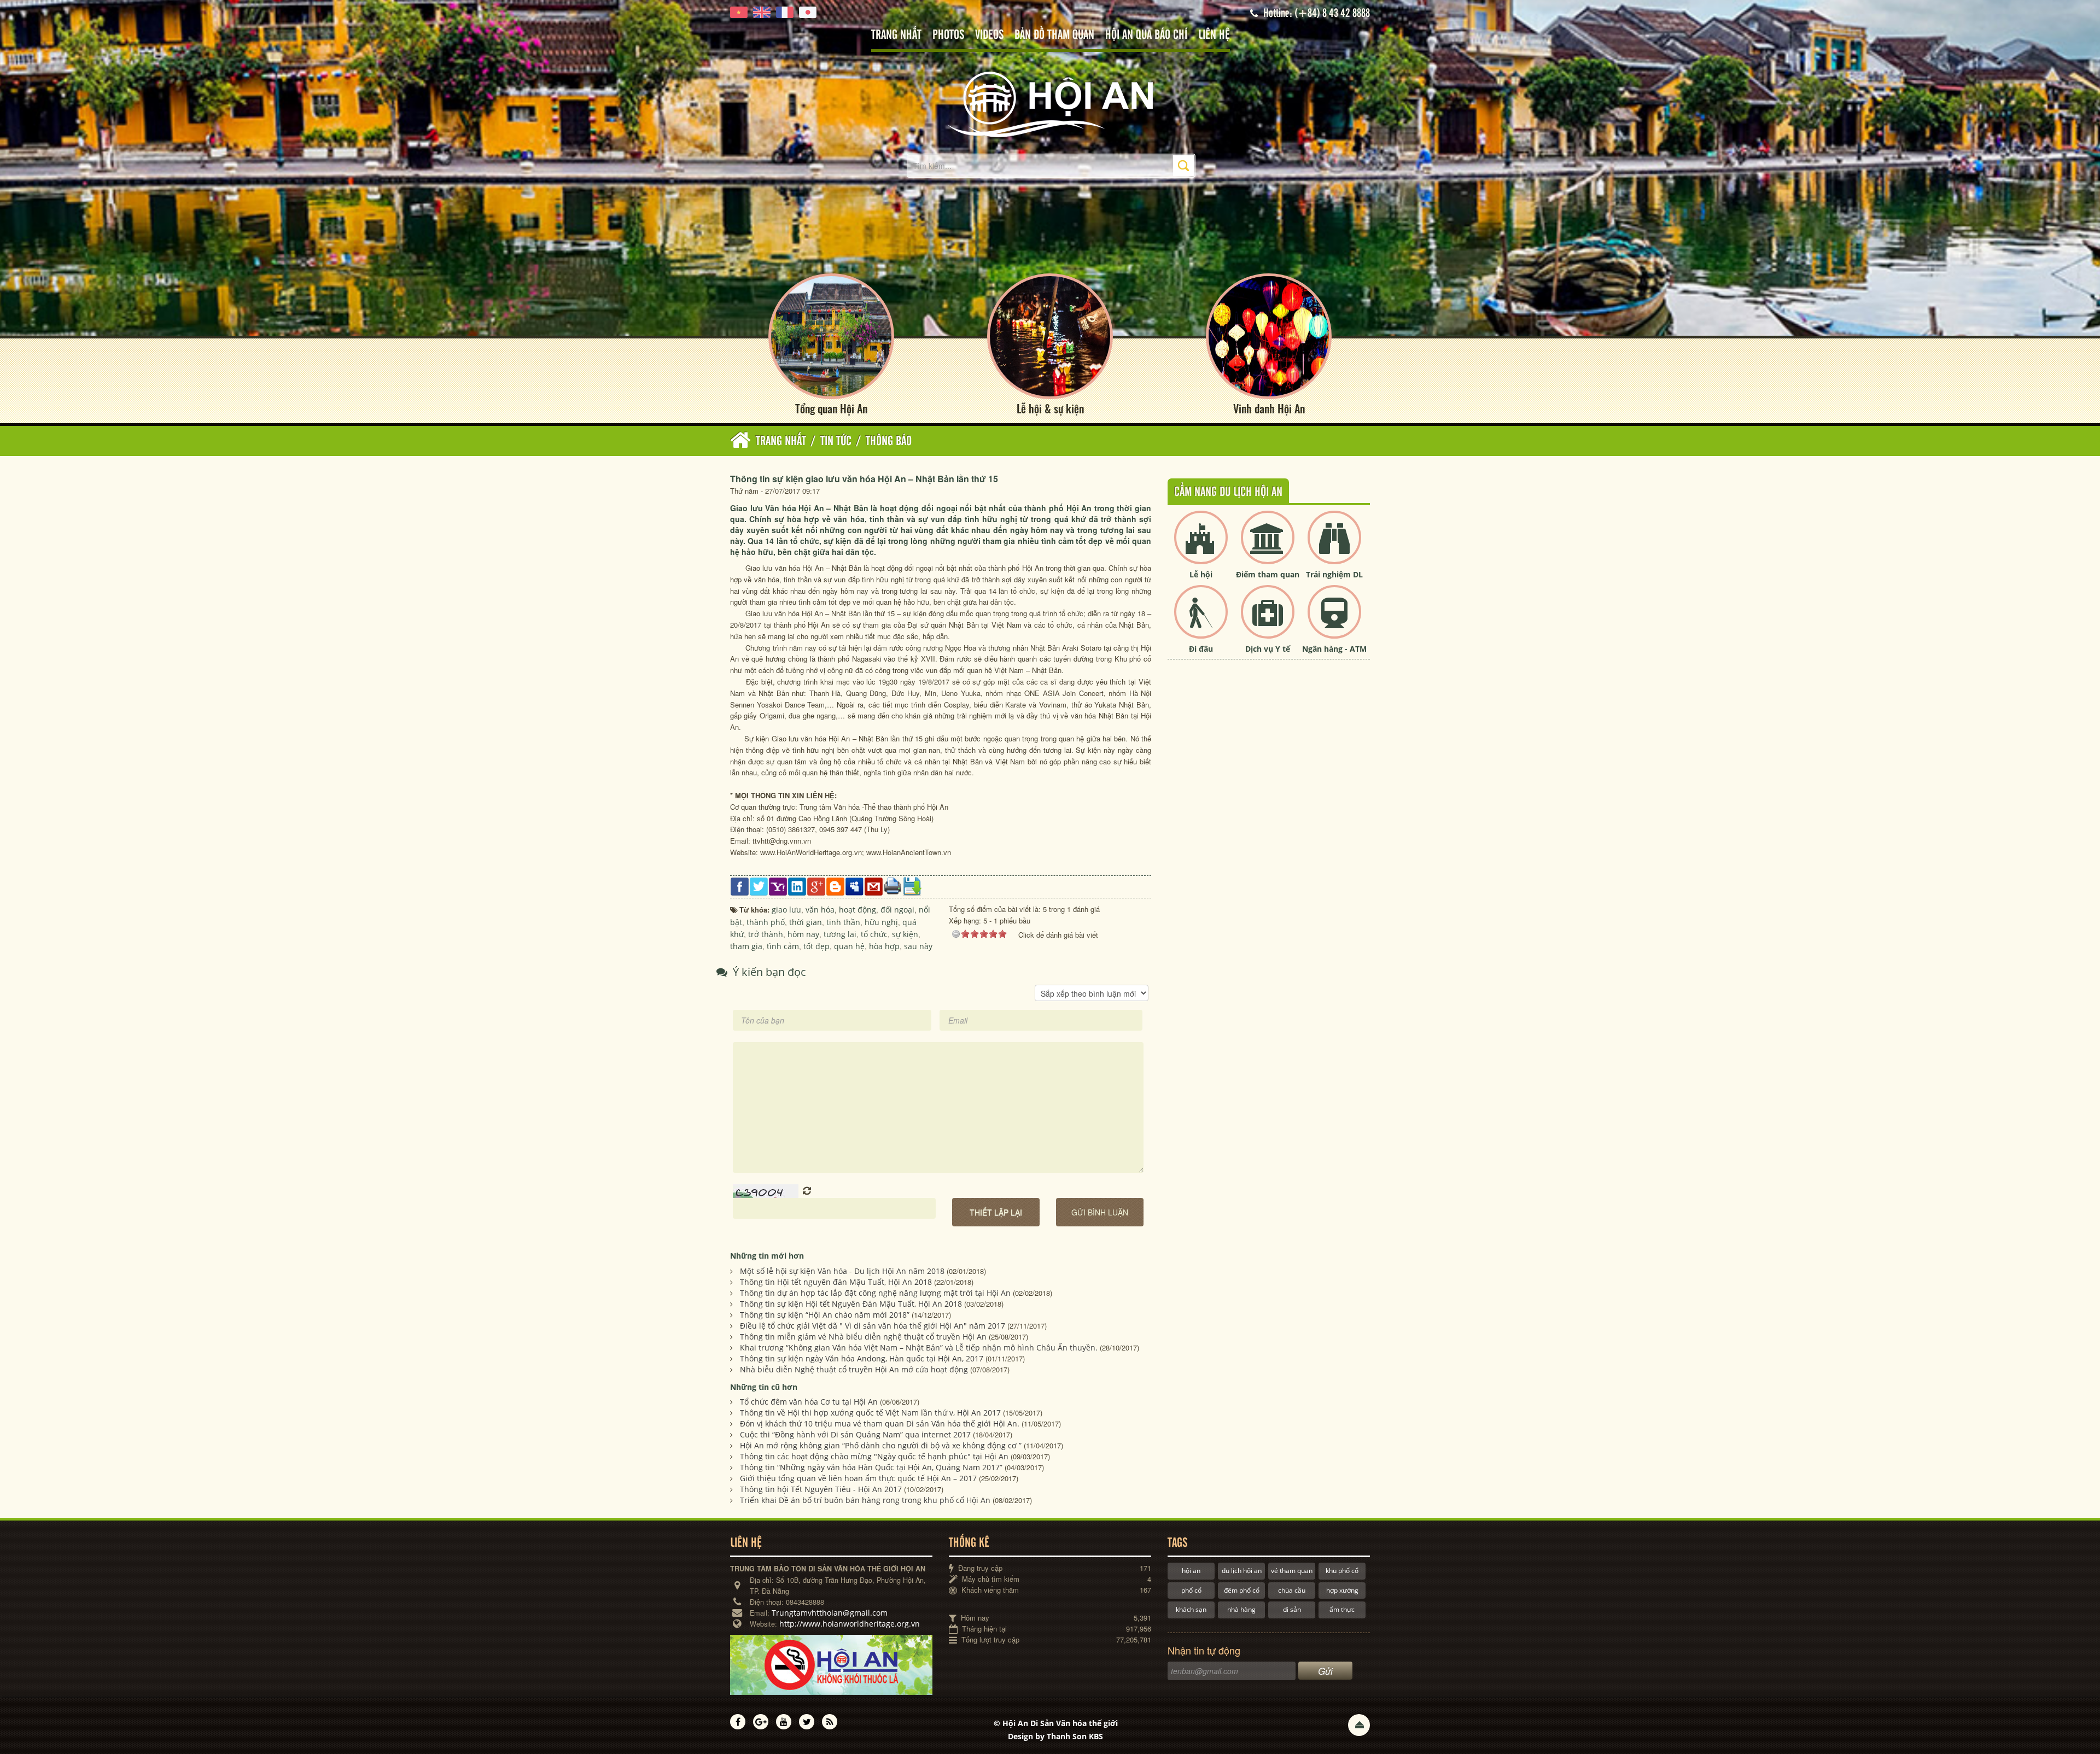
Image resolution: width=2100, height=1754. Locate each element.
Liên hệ (1214, 35)
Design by (1055, 1736)
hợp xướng (1342, 1590)
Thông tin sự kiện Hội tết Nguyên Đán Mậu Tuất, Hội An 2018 (851, 1304)
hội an (1191, 1571)
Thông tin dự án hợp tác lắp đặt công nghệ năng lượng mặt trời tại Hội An (875, 1293)
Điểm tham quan (1268, 574)
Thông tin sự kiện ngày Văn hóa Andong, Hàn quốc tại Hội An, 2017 (862, 1358)
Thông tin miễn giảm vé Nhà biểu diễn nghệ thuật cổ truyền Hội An (863, 1337)
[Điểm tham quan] (1268, 546)
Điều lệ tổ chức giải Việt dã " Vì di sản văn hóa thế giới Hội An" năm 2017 (873, 1326)
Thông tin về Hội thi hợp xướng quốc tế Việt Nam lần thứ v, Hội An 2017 (870, 1413)
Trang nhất (896, 35)
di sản (1292, 1609)
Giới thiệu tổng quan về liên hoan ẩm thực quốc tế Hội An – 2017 (858, 1478)
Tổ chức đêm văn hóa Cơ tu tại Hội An (809, 1402)
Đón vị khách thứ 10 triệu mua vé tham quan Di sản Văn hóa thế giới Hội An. (880, 1423)
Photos (948, 35)
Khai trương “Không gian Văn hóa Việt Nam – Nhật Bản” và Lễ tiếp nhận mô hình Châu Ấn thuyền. (919, 1347)
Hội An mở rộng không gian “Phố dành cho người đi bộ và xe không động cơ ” (881, 1445)
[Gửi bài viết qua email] (874, 885)
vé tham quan (1292, 1571)
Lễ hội (1201, 574)
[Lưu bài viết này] (912, 885)
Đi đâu (1201, 649)
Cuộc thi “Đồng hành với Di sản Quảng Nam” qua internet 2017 (855, 1434)
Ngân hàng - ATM (1334, 649)
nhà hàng (1241, 1609)
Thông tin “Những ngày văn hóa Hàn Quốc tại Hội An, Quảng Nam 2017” (871, 1467)
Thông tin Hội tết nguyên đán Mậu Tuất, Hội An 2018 (836, 1282)
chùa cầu (1292, 1590)
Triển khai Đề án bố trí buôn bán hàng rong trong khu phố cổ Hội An (865, 1500)
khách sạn (1191, 1609)
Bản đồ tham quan (1054, 35)
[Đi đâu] (1201, 621)
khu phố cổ (1342, 1571)
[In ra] (893, 885)
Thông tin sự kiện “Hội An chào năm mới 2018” (825, 1315)
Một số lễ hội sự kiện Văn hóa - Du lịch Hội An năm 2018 (842, 1271)
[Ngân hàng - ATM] (1334, 621)
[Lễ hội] (1201, 546)
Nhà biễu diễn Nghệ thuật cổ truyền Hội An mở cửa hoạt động (854, 1369)
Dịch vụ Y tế (1268, 649)
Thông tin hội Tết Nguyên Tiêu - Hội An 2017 (821, 1489)
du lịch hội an (1242, 1571)
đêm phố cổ (1242, 1590)
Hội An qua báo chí (1146, 35)
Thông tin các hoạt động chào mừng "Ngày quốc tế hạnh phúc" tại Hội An (874, 1456)
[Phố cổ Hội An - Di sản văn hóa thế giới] (1050, 104)
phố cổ (1191, 1590)
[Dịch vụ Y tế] (1268, 621)
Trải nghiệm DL (1334, 574)
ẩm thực (1342, 1609)
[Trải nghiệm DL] (1334, 546)
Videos (989, 35)
